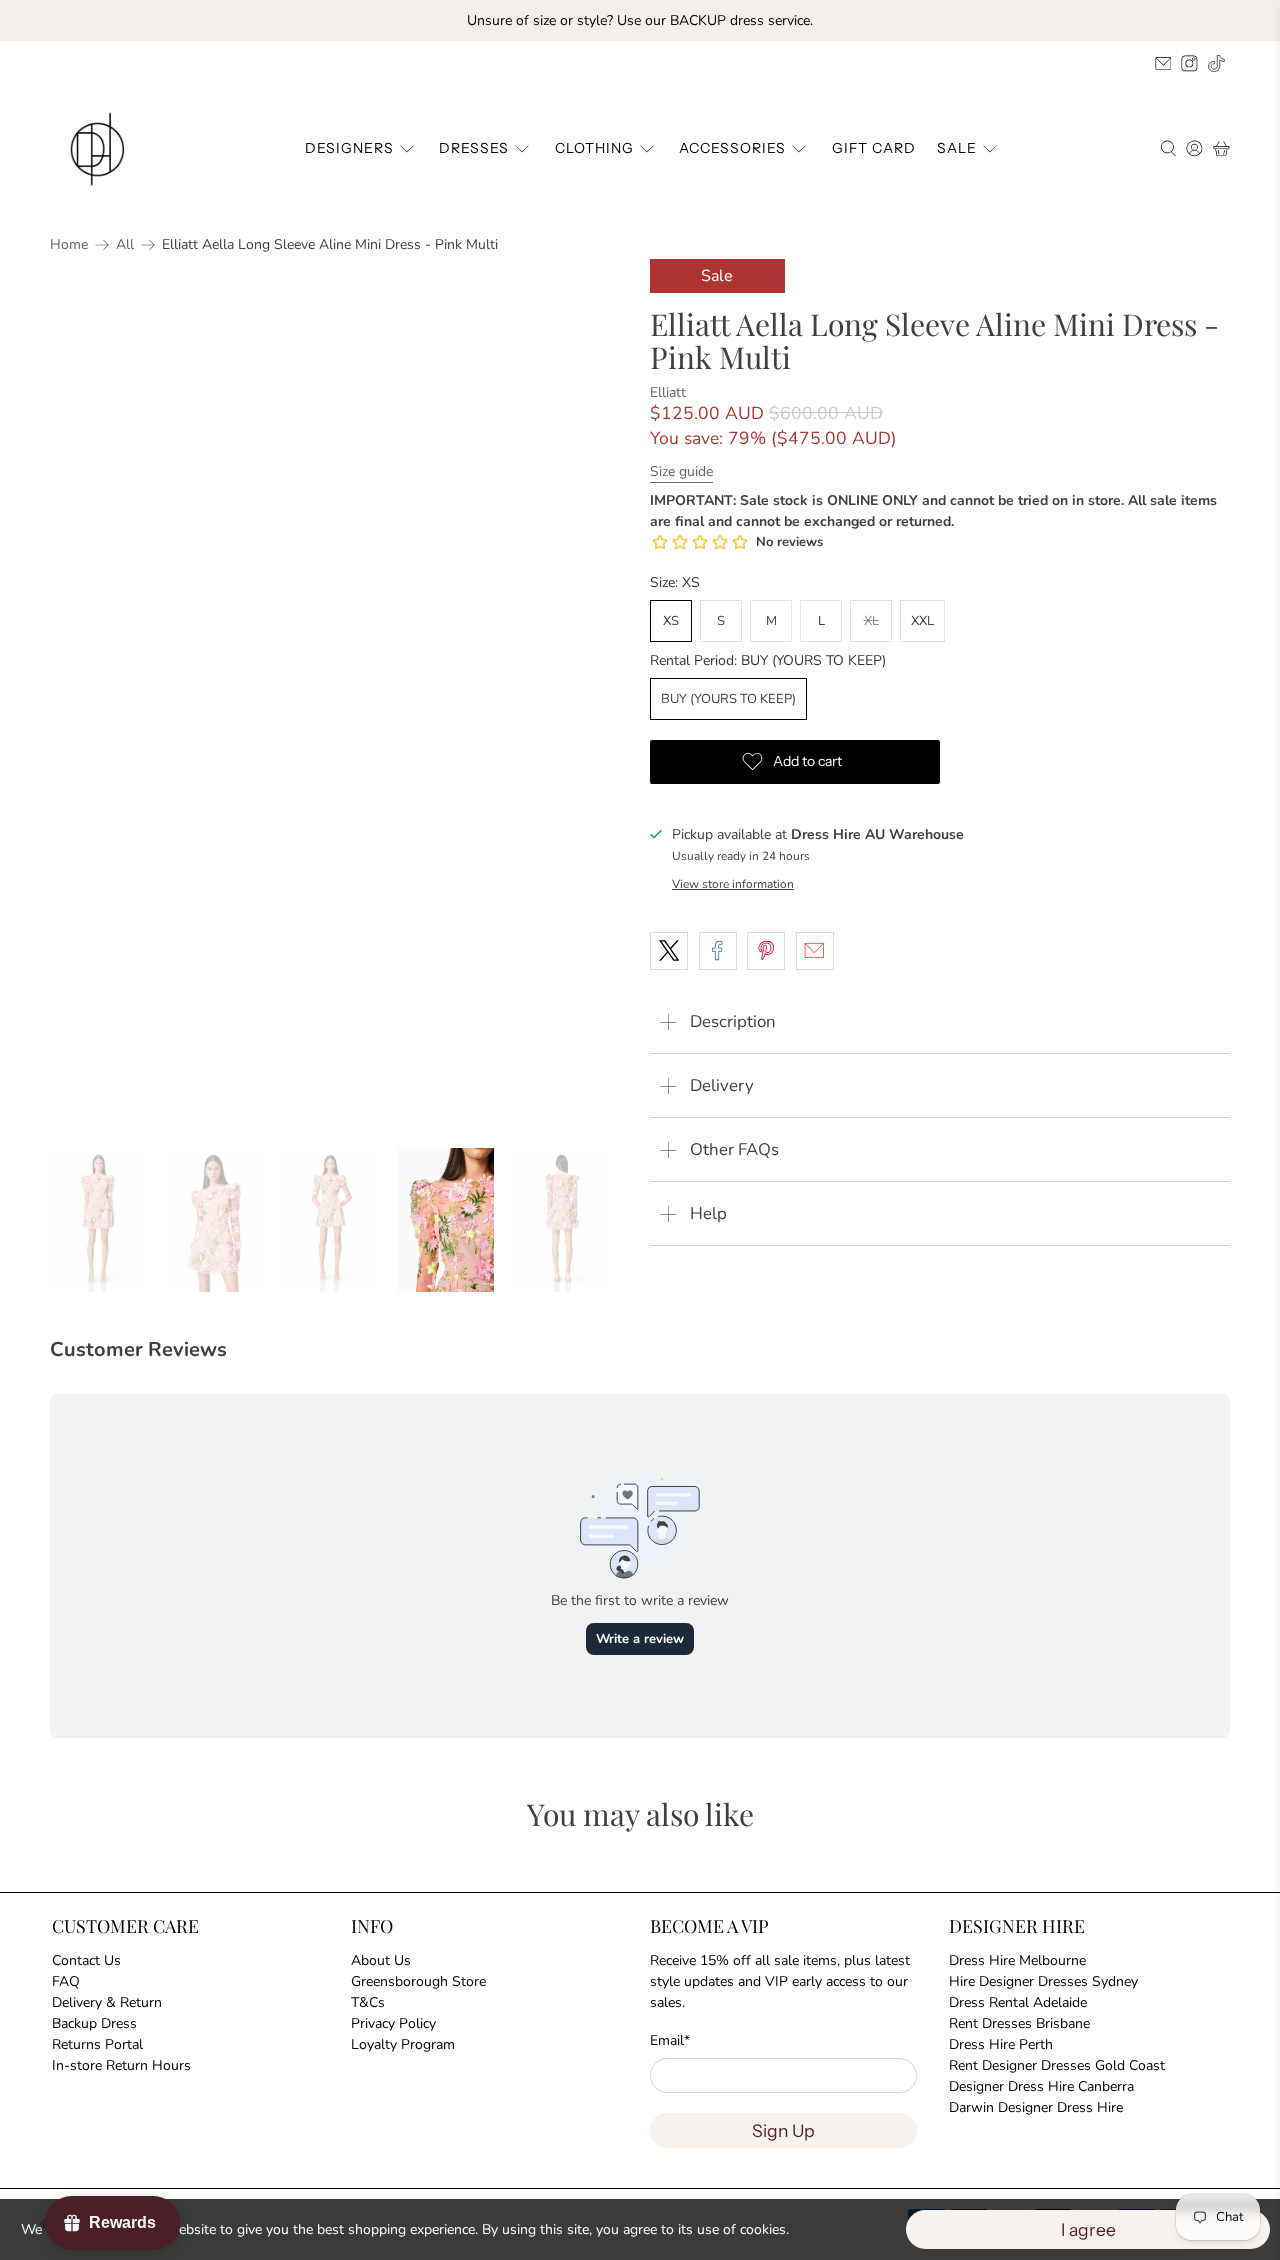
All (125, 245)
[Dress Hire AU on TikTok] (1216, 63)
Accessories (732, 148)
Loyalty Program (403, 2044)
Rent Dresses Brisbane (1019, 2023)
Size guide (681, 471)
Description (733, 1021)
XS (671, 621)
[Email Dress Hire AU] (1163, 63)
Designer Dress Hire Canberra (1041, 2086)
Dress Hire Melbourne (1017, 1960)
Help (708, 1213)
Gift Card (874, 148)
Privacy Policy (393, 2023)
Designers (349, 148)
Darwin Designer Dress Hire (1036, 2107)
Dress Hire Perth (1001, 2044)
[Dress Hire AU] (101, 149)
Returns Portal (97, 2044)
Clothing (594, 148)
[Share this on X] (669, 951)
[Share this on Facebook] (718, 951)
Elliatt (668, 392)
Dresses (474, 148)
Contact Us (86, 1960)
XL (871, 621)
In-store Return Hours (121, 2065)
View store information (733, 884)
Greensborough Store (418, 1981)
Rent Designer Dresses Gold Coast (1057, 2065)
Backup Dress (94, 2023)
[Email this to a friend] (815, 951)
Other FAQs (734, 1149)
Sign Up (783, 2130)
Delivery (722, 1085)
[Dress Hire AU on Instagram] (1189, 63)
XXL (922, 621)
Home (69, 245)
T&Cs (368, 2002)
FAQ (66, 1981)
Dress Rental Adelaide (1018, 2002)
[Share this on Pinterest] (766, 951)
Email (670, 2040)
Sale (957, 148)
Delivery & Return (107, 2002)
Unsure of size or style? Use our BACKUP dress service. (640, 20)
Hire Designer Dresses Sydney (1043, 1981)
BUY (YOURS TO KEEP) (728, 699)
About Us (381, 1960)
